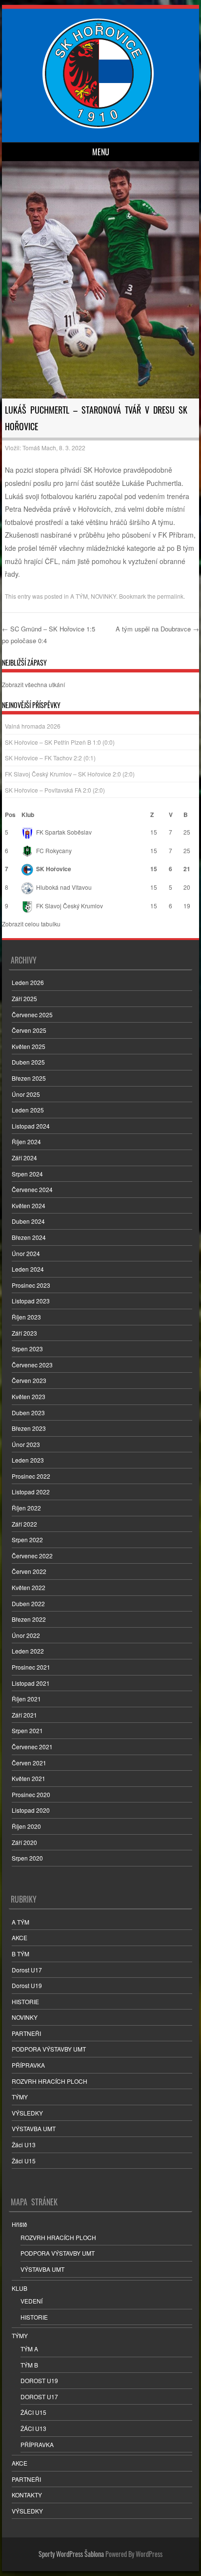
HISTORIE (25, 2001)
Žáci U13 (24, 2145)
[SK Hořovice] (99, 126)
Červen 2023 (29, 1380)
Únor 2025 (26, 1094)
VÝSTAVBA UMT (34, 2128)
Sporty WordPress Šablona (71, 2554)
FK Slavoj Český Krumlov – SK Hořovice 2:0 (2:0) (70, 774)
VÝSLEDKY (27, 2113)
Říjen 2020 (26, 1826)
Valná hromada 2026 (33, 726)
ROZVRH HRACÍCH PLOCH (50, 2081)
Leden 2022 (28, 1651)
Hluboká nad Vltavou (64, 887)
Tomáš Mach (39, 448)
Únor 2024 (26, 1253)
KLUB (20, 2288)
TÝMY (20, 2097)
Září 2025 (24, 998)
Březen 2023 (29, 1428)
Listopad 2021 (31, 1683)
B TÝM (20, 1954)
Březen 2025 (29, 1078)
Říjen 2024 (26, 1141)
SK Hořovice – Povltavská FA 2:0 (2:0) (55, 790)
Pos (10, 815)
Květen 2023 (29, 1396)
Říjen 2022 (26, 1508)
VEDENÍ (31, 2301)
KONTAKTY (27, 2495)
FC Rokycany (54, 850)
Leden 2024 (28, 1269)
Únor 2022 (26, 1635)
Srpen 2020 (27, 1858)
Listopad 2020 (31, 1810)
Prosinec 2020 (31, 1794)
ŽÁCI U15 (33, 2412)
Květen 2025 (29, 1046)
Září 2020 (24, 1842)
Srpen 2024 (27, 1174)
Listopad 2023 (31, 1301)
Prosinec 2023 (31, 1285)
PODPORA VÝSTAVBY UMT (49, 2049)
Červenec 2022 (32, 1556)
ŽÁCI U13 (33, 2428)
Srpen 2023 (27, 1349)
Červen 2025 (29, 1030)
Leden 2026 (28, 982)
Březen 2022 (29, 1619)
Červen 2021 (29, 1763)
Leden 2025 (28, 1110)
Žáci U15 (24, 2161)
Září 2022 (24, 1524)
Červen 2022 (29, 1571)
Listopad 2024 (31, 1126)
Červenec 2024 (32, 1189)
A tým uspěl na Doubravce (157, 629)
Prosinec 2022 (31, 1476)
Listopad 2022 (31, 1492)
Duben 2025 (28, 1062)
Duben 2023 (28, 1413)
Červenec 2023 (32, 1365)
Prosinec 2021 (31, 1667)
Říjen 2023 (26, 1317)
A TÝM (79, 596)
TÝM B (29, 2365)
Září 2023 (24, 1333)
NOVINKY (103, 596)
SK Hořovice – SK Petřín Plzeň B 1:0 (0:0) (60, 742)
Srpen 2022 (27, 1539)
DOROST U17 (39, 2397)
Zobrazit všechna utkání (33, 684)
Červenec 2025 (32, 1015)
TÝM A (29, 2349)
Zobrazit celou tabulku (31, 924)
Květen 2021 (29, 1778)
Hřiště (20, 2224)
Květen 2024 (29, 1205)
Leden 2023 (28, 1460)
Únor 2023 (26, 1444)
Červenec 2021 (32, 1747)
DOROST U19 (39, 2380)
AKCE (20, 1937)
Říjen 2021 (26, 1699)
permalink (170, 596)
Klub (28, 815)
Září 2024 (24, 1158)
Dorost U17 (27, 1970)
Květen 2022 (29, 1587)
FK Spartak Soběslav (64, 832)
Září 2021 (24, 1715)
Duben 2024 (28, 1221)
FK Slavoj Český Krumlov (70, 906)
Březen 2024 (29, 1237)
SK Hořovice (54, 869)
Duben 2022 (28, 1603)
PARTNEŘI (26, 2033)
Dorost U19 (27, 1985)
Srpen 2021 (27, 1730)
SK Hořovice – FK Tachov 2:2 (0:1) (50, 758)
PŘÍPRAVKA (28, 2065)
